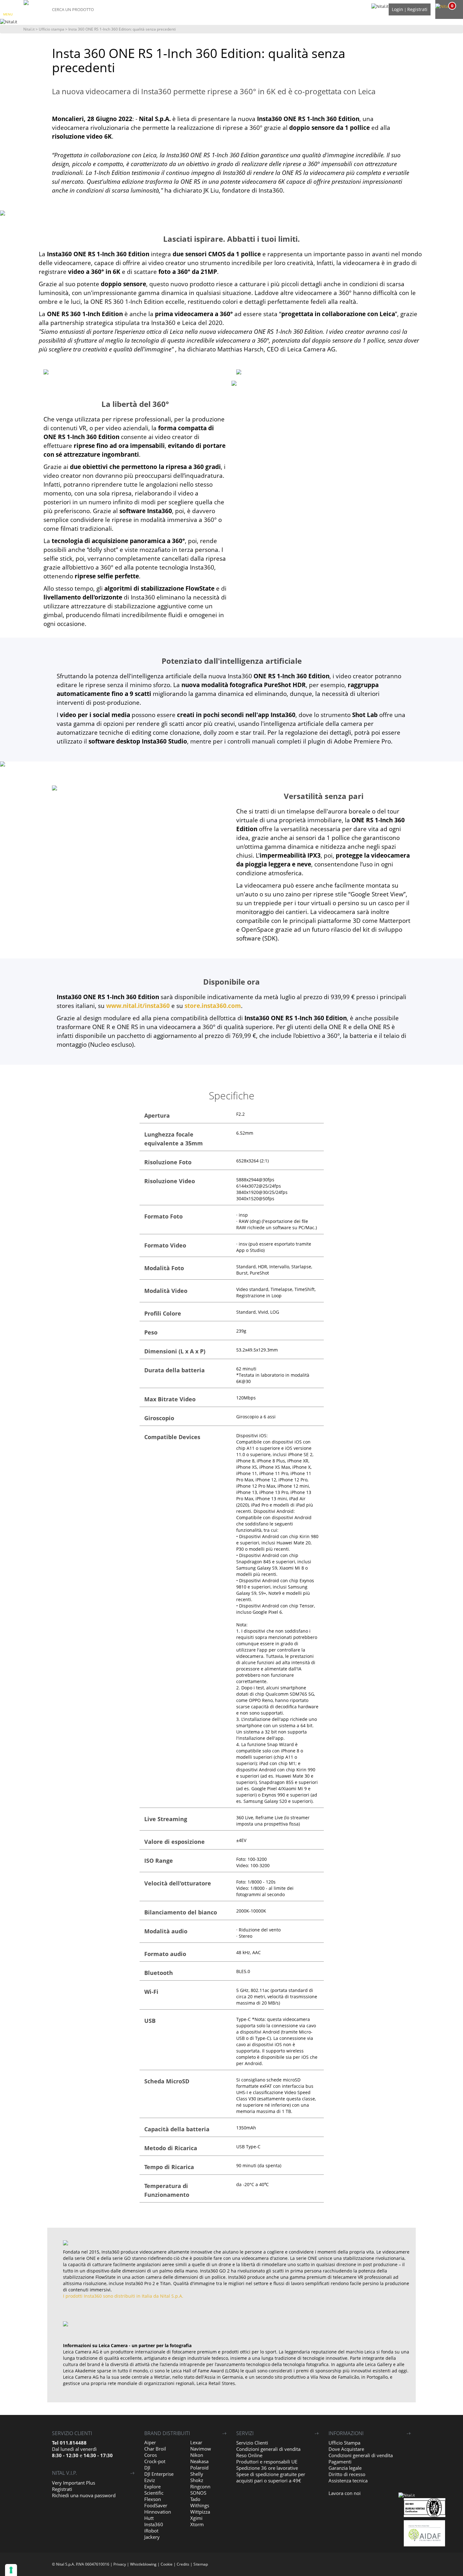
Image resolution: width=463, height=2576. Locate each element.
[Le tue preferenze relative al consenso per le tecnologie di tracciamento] (11, 2570)
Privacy (120, 2564)
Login (397, 9)
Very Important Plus (74, 2483)
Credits (183, 2564)
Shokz (197, 2480)
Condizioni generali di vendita (268, 2449)
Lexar (196, 2442)
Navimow (201, 2449)
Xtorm (197, 2524)
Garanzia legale (345, 2468)
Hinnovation (158, 2512)
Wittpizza (200, 2512)
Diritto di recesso (347, 2474)
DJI (147, 2468)
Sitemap (201, 2564)
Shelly (197, 2474)
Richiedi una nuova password (84, 2495)
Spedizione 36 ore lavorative (267, 2468)
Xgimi (196, 2518)
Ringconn (200, 2486)
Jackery (152, 2537)
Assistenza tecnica (348, 2480)
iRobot (151, 2531)
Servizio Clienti (252, 2443)
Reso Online (249, 2455)
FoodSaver (156, 2505)
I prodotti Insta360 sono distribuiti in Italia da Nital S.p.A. (123, 2296)
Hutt (149, 2518)
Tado (195, 2499)
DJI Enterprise (159, 2474)
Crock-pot (155, 2461)
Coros (151, 2455)
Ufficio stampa (51, 29)
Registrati (417, 9)
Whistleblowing (143, 2564)
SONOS (198, 2493)
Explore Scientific (154, 2490)
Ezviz (150, 2480)
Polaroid (199, 2468)
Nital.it (29, 29)
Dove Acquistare (346, 2449)
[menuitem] (448, 6)
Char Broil (155, 2449)
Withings (200, 2505)
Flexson (153, 2499)
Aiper (150, 2442)
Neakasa (199, 2461)
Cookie (167, 2564)
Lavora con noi (345, 2493)
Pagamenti (340, 2462)
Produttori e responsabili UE (267, 2462)
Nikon (197, 2455)
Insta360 (154, 2524)
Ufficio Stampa (344, 2443)
